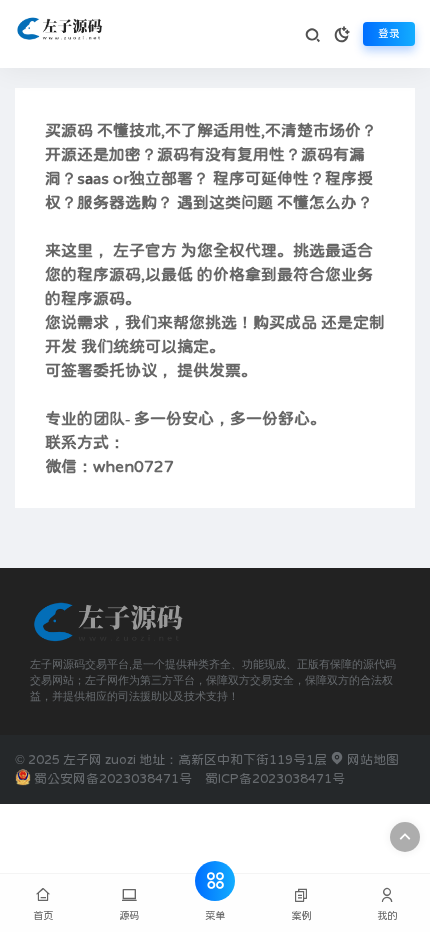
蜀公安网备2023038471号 (113, 778)
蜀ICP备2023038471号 (275, 778)
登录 (389, 33)
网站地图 (371, 759)
